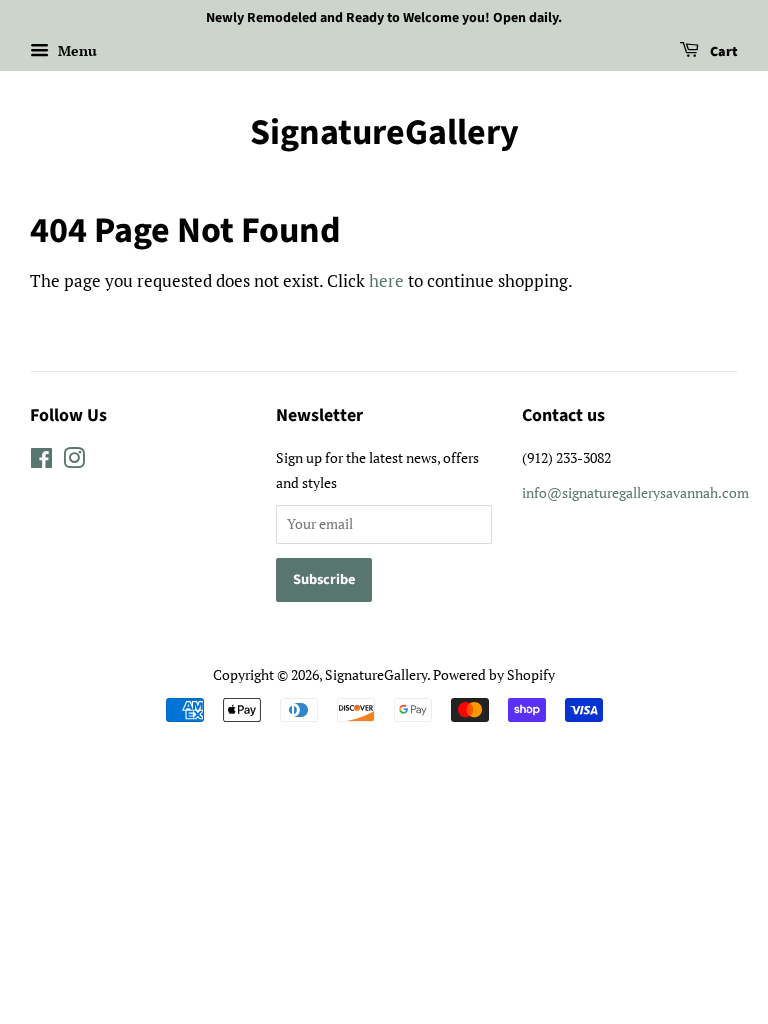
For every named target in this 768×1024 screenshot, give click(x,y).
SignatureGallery (384, 132)
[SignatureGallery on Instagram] (74, 461)
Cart (722, 52)
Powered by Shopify (494, 674)
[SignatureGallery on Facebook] (41, 461)
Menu (75, 50)
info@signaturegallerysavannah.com (635, 492)
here (386, 280)
